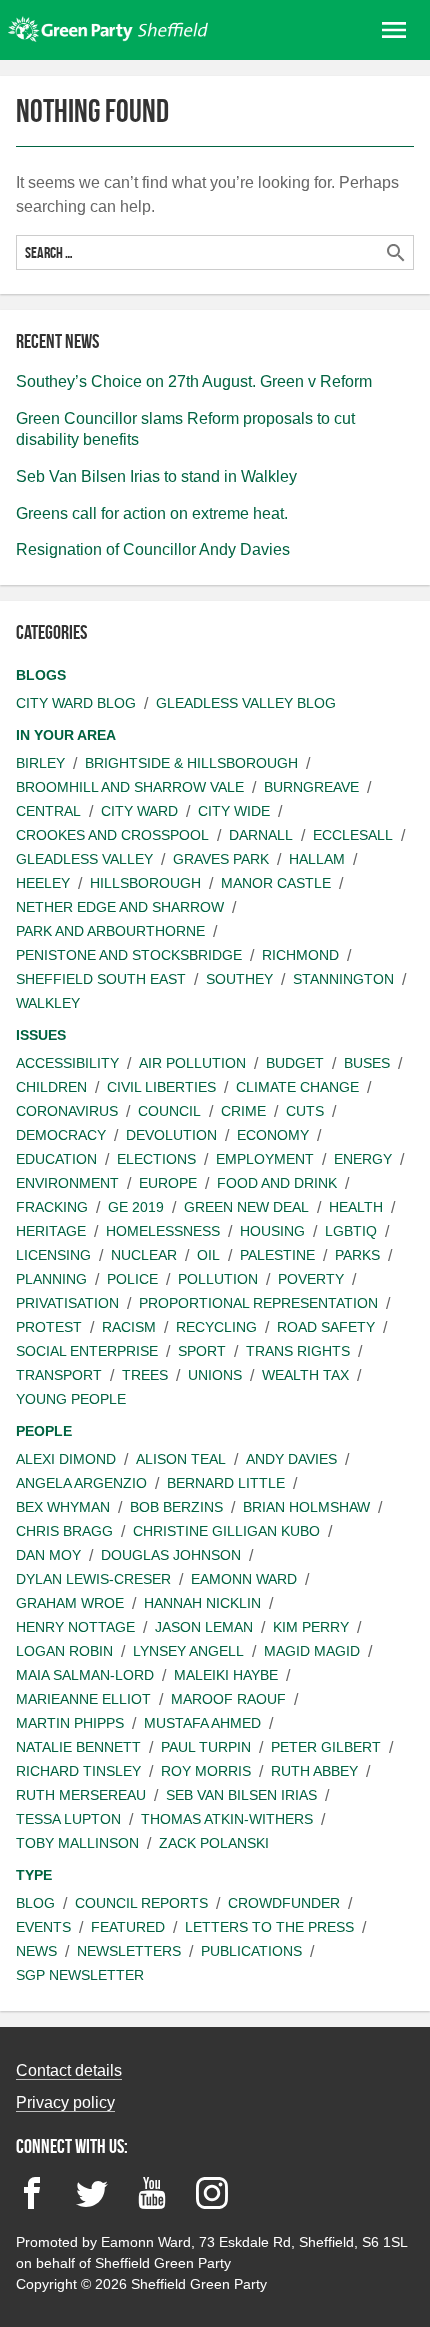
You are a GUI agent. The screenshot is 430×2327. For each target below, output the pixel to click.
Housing (272, 1231)
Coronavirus (67, 1111)
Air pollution (192, 1063)
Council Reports (141, 1903)
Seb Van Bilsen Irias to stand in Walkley (156, 476)
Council (169, 1111)
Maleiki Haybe (226, 1675)
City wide (234, 811)
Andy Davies (291, 1459)
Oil (208, 1255)
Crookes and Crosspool (112, 835)
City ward (139, 811)
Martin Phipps (70, 1723)
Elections (156, 1159)
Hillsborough (145, 883)
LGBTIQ (351, 1231)
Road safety (326, 1327)
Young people (71, 1399)
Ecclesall (353, 835)
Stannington (343, 979)
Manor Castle (276, 883)
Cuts (305, 1111)
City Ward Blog (76, 703)
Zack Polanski (214, 1843)
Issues (41, 1035)
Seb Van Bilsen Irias (241, 1795)
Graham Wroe (70, 1603)
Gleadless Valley (84, 859)
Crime (243, 1111)
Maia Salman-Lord (85, 1675)
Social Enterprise (87, 1351)
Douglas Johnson (171, 1555)
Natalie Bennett (78, 1747)
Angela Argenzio (81, 1483)
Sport (202, 1351)
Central (48, 811)
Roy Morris (206, 1771)
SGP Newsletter (80, 1975)
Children (51, 1087)
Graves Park (221, 859)
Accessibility (67, 1063)
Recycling (216, 1327)
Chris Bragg (64, 1531)
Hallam (317, 859)
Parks (357, 1255)
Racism (129, 1327)
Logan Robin (64, 1651)
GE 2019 (136, 1207)
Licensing (53, 1255)
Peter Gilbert (326, 1747)
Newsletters (129, 1951)
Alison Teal (181, 1459)
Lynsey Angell (188, 1651)
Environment (67, 1183)
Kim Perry (311, 1627)
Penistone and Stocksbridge (129, 955)
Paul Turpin (206, 1747)
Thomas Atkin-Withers (227, 1819)
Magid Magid (312, 1651)
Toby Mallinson (77, 1843)
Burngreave (311, 787)
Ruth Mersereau (81, 1795)
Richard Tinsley (78, 1771)
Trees (145, 1375)
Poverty (311, 1279)
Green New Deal (246, 1207)
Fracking (52, 1207)
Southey (239, 979)
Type (34, 1875)
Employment (265, 1159)
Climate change (297, 1087)
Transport (59, 1375)
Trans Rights (298, 1351)
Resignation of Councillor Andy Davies (153, 549)
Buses (367, 1063)
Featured (128, 1927)
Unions (215, 1375)
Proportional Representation (258, 1303)
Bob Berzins (176, 1507)
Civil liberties (161, 1087)
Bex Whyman (63, 1507)
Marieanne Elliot (83, 1699)
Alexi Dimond (66, 1459)
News (36, 1951)
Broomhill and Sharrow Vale (130, 787)
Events (43, 1927)
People (44, 1431)
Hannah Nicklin (202, 1603)
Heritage (51, 1231)
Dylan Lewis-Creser (93, 1579)
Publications (251, 1951)
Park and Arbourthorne (110, 931)
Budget (295, 1063)
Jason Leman (204, 1627)
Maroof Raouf (228, 1699)
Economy (273, 1135)
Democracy (61, 1135)
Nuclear (144, 1255)
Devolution (171, 1135)
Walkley (48, 1003)
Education (56, 1159)
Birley (40, 763)
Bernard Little (226, 1483)
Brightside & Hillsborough (191, 763)
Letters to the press (269, 1927)
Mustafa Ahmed (202, 1723)
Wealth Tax (305, 1375)
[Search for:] (215, 252)
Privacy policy (65, 2102)
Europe (168, 1183)
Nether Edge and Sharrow (120, 907)
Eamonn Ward (244, 1579)
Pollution (218, 1279)
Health (356, 1207)
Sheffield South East (101, 979)
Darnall (261, 835)
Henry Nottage (75, 1627)
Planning (51, 1279)
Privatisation (67, 1303)
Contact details (69, 2070)
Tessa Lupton (68, 1819)
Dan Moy (48, 1555)
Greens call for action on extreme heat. (152, 513)
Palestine (277, 1255)
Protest (49, 1327)
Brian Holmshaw (306, 1507)
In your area (66, 735)
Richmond (300, 955)
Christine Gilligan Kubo (226, 1531)
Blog (35, 1903)
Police (132, 1279)
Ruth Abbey (314, 1771)
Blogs (41, 675)
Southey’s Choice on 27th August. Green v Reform (194, 381)
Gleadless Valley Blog (246, 703)
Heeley (43, 883)
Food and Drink (277, 1183)
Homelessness (163, 1231)
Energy (363, 1159)
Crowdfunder (284, 1903)
